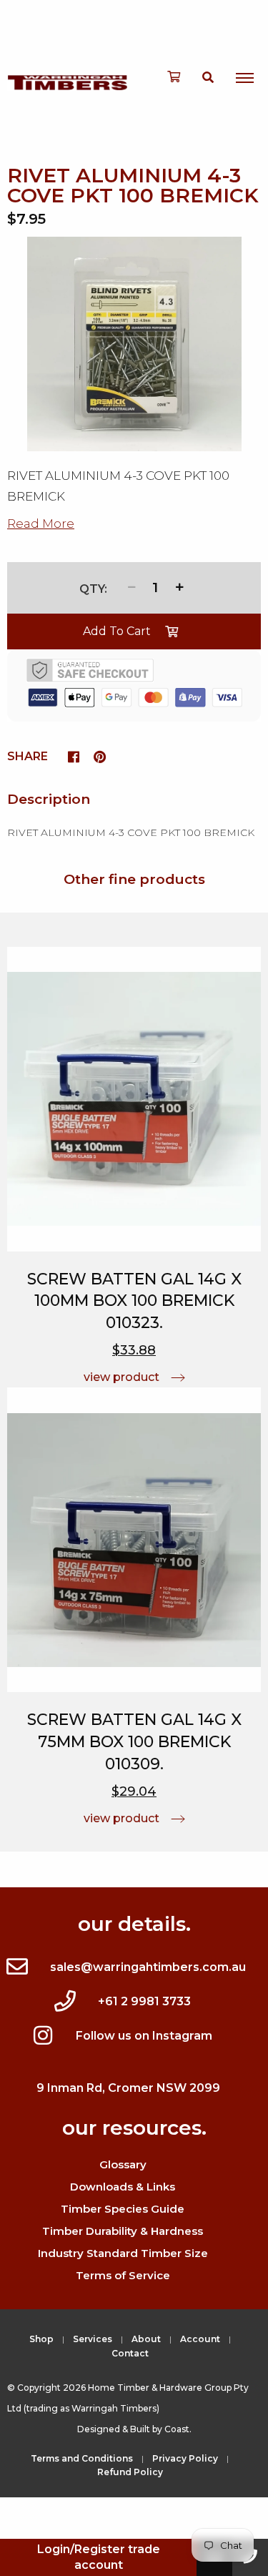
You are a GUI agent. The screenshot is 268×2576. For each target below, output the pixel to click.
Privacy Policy (185, 2458)
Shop (41, 2339)
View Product (121, 1377)
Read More (41, 523)
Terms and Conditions (82, 2458)
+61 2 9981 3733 (144, 2001)
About (146, 2339)
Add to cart (117, 631)
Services (93, 2339)
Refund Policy (130, 2472)
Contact (130, 2353)
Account (200, 2339)
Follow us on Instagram (144, 2036)
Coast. (178, 2429)
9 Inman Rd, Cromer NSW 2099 (128, 2088)
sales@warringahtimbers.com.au (148, 1967)
